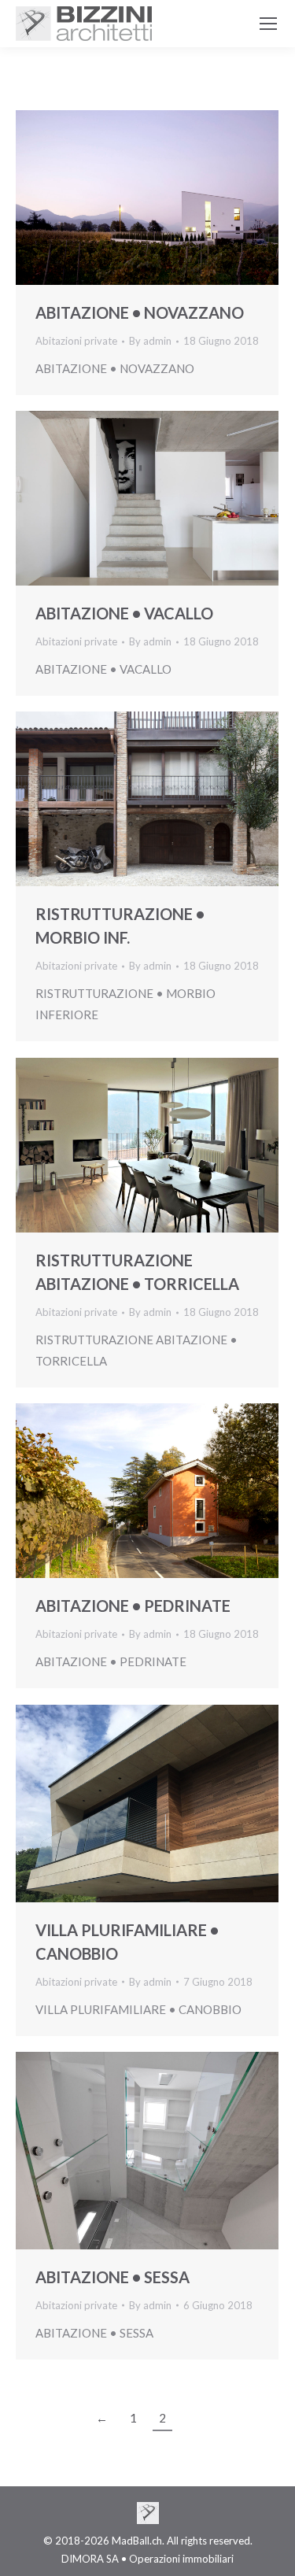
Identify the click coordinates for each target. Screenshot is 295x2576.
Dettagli (168, 198)
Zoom (126, 198)
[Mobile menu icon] (268, 24)
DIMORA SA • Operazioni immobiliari (147, 2559)
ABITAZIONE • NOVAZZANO (140, 312)
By (150, 341)
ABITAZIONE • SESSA (112, 2277)
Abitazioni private (76, 341)
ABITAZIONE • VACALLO (124, 613)
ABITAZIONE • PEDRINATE (133, 1606)
